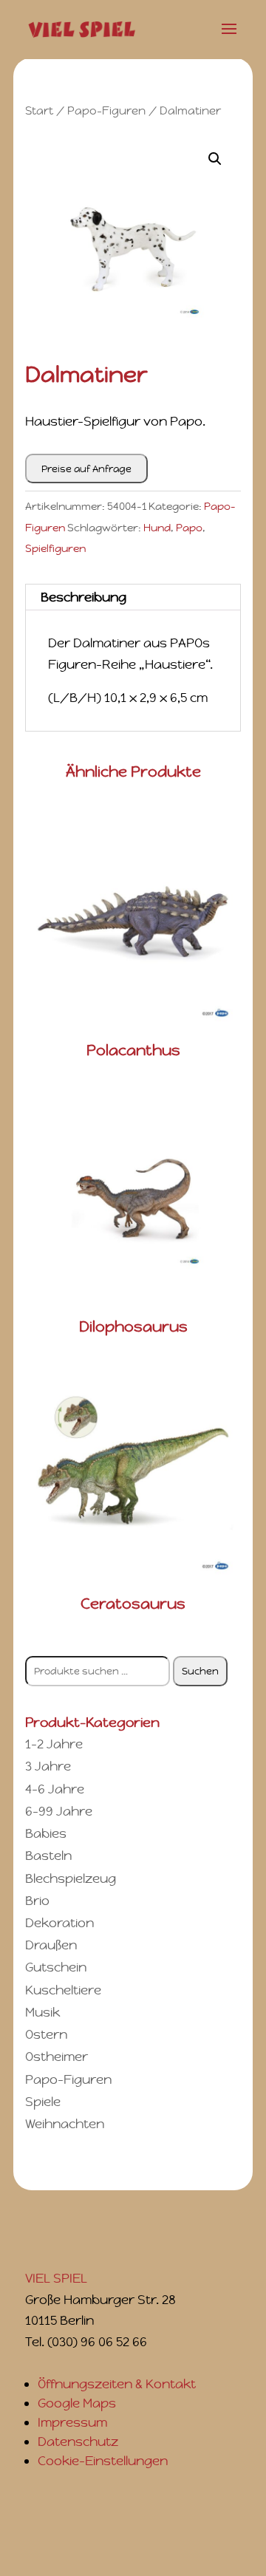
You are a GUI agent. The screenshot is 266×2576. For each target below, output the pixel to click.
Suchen (200, 1671)
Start (39, 110)
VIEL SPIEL (56, 2278)
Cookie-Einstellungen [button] (103, 2461)
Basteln (48, 1856)
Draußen (51, 1945)
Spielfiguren (55, 548)
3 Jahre (48, 1766)
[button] (215, 159)
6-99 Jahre (59, 1811)
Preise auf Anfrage (86, 469)
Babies (46, 1833)
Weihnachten (65, 2124)
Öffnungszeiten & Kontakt (117, 2384)
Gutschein (56, 1967)
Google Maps (77, 2403)
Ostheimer (57, 2057)
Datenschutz (78, 2442)
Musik (42, 2012)
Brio (37, 1901)
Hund (157, 528)
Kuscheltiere (63, 1990)
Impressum (72, 2422)
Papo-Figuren (106, 110)
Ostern (46, 2034)
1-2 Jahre (54, 1744)
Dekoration (59, 1923)
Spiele (43, 2102)
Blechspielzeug (71, 1878)
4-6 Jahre (55, 1789)
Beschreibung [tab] (83, 597)
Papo (189, 528)
